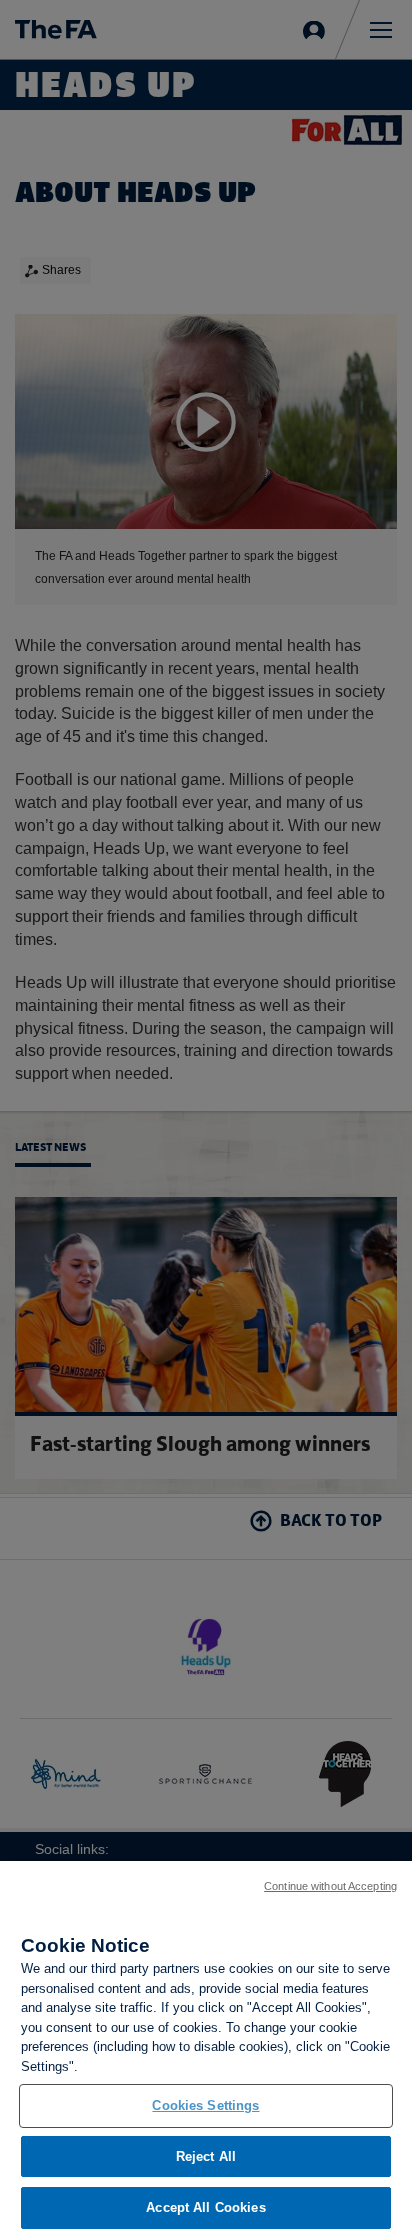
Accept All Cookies (205, 2207)
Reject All (206, 2156)
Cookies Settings (205, 2105)
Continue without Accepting (330, 1886)
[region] (206, 2050)
